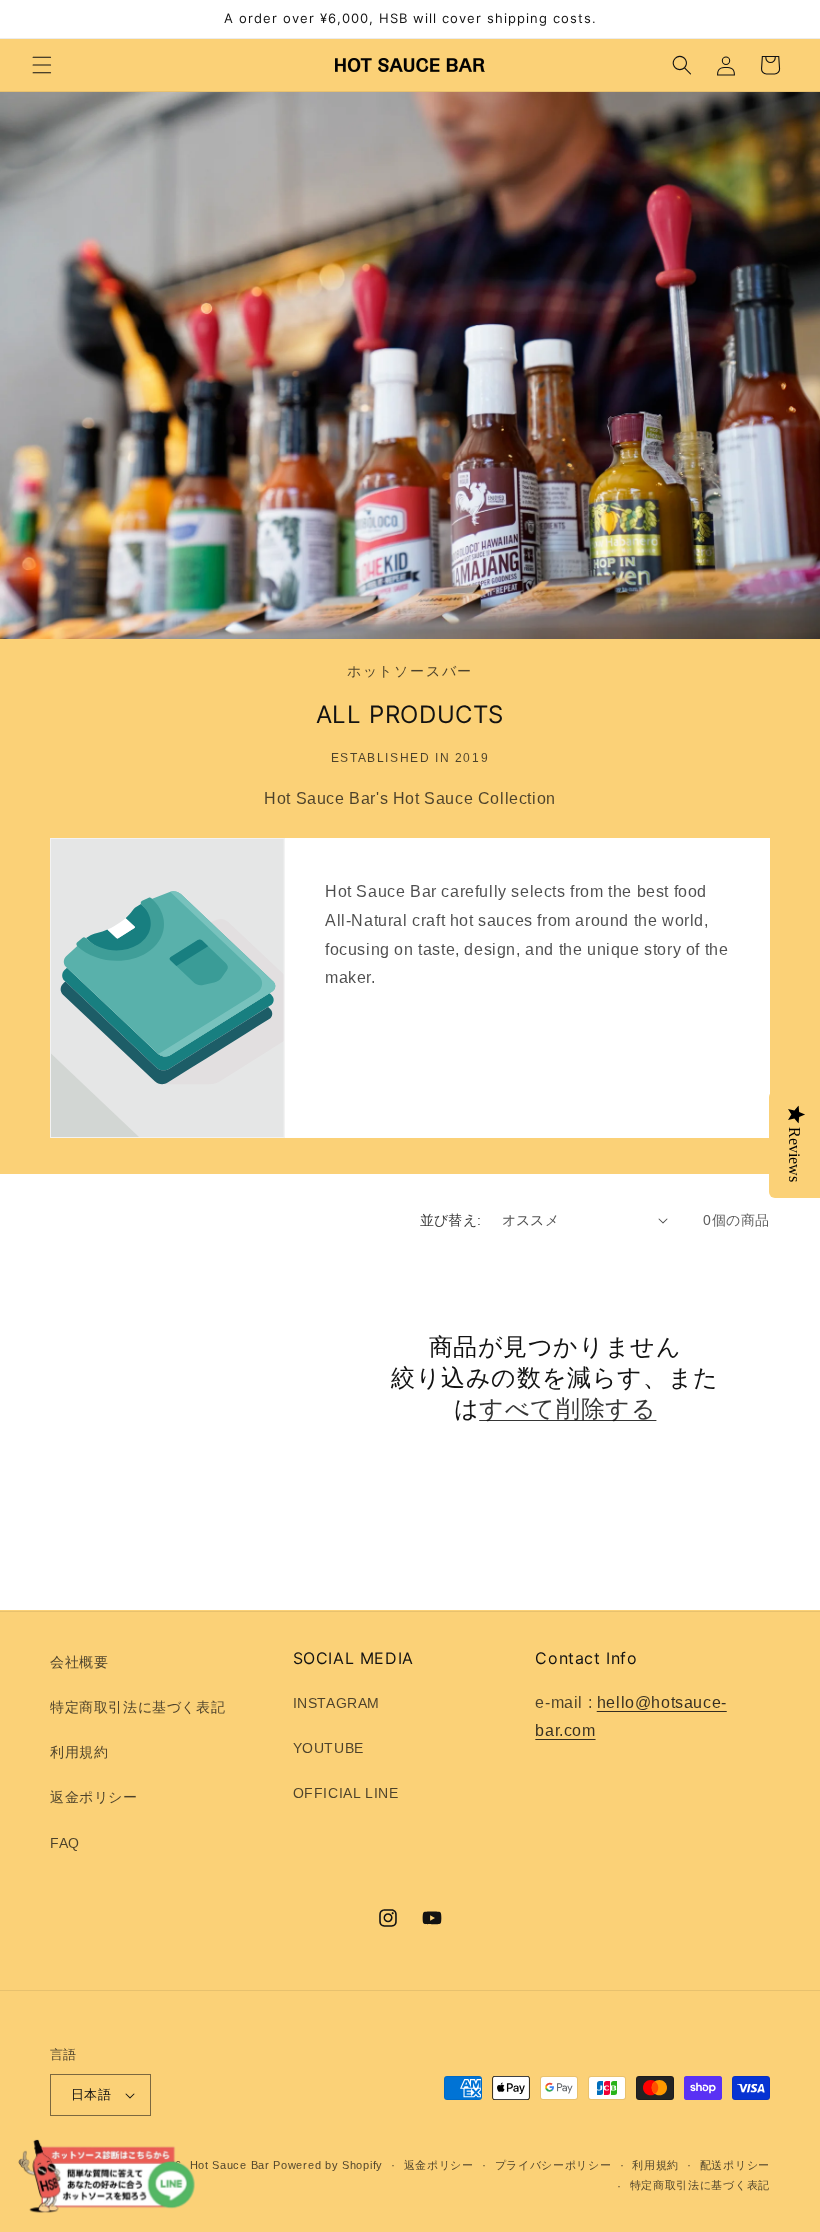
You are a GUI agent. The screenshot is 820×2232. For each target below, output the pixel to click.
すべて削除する (567, 1408)
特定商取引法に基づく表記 (137, 1707)
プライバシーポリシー (553, 2165)
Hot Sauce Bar (230, 2165)
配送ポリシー (735, 2165)
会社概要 (79, 1662)
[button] (42, 65)
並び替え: (451, 1220)
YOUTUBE (328, 1748)
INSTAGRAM (336, 1703)
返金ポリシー (94, 1797)
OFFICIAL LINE (346, 1793)
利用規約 (79, 1752)
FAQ (65, 1843)
